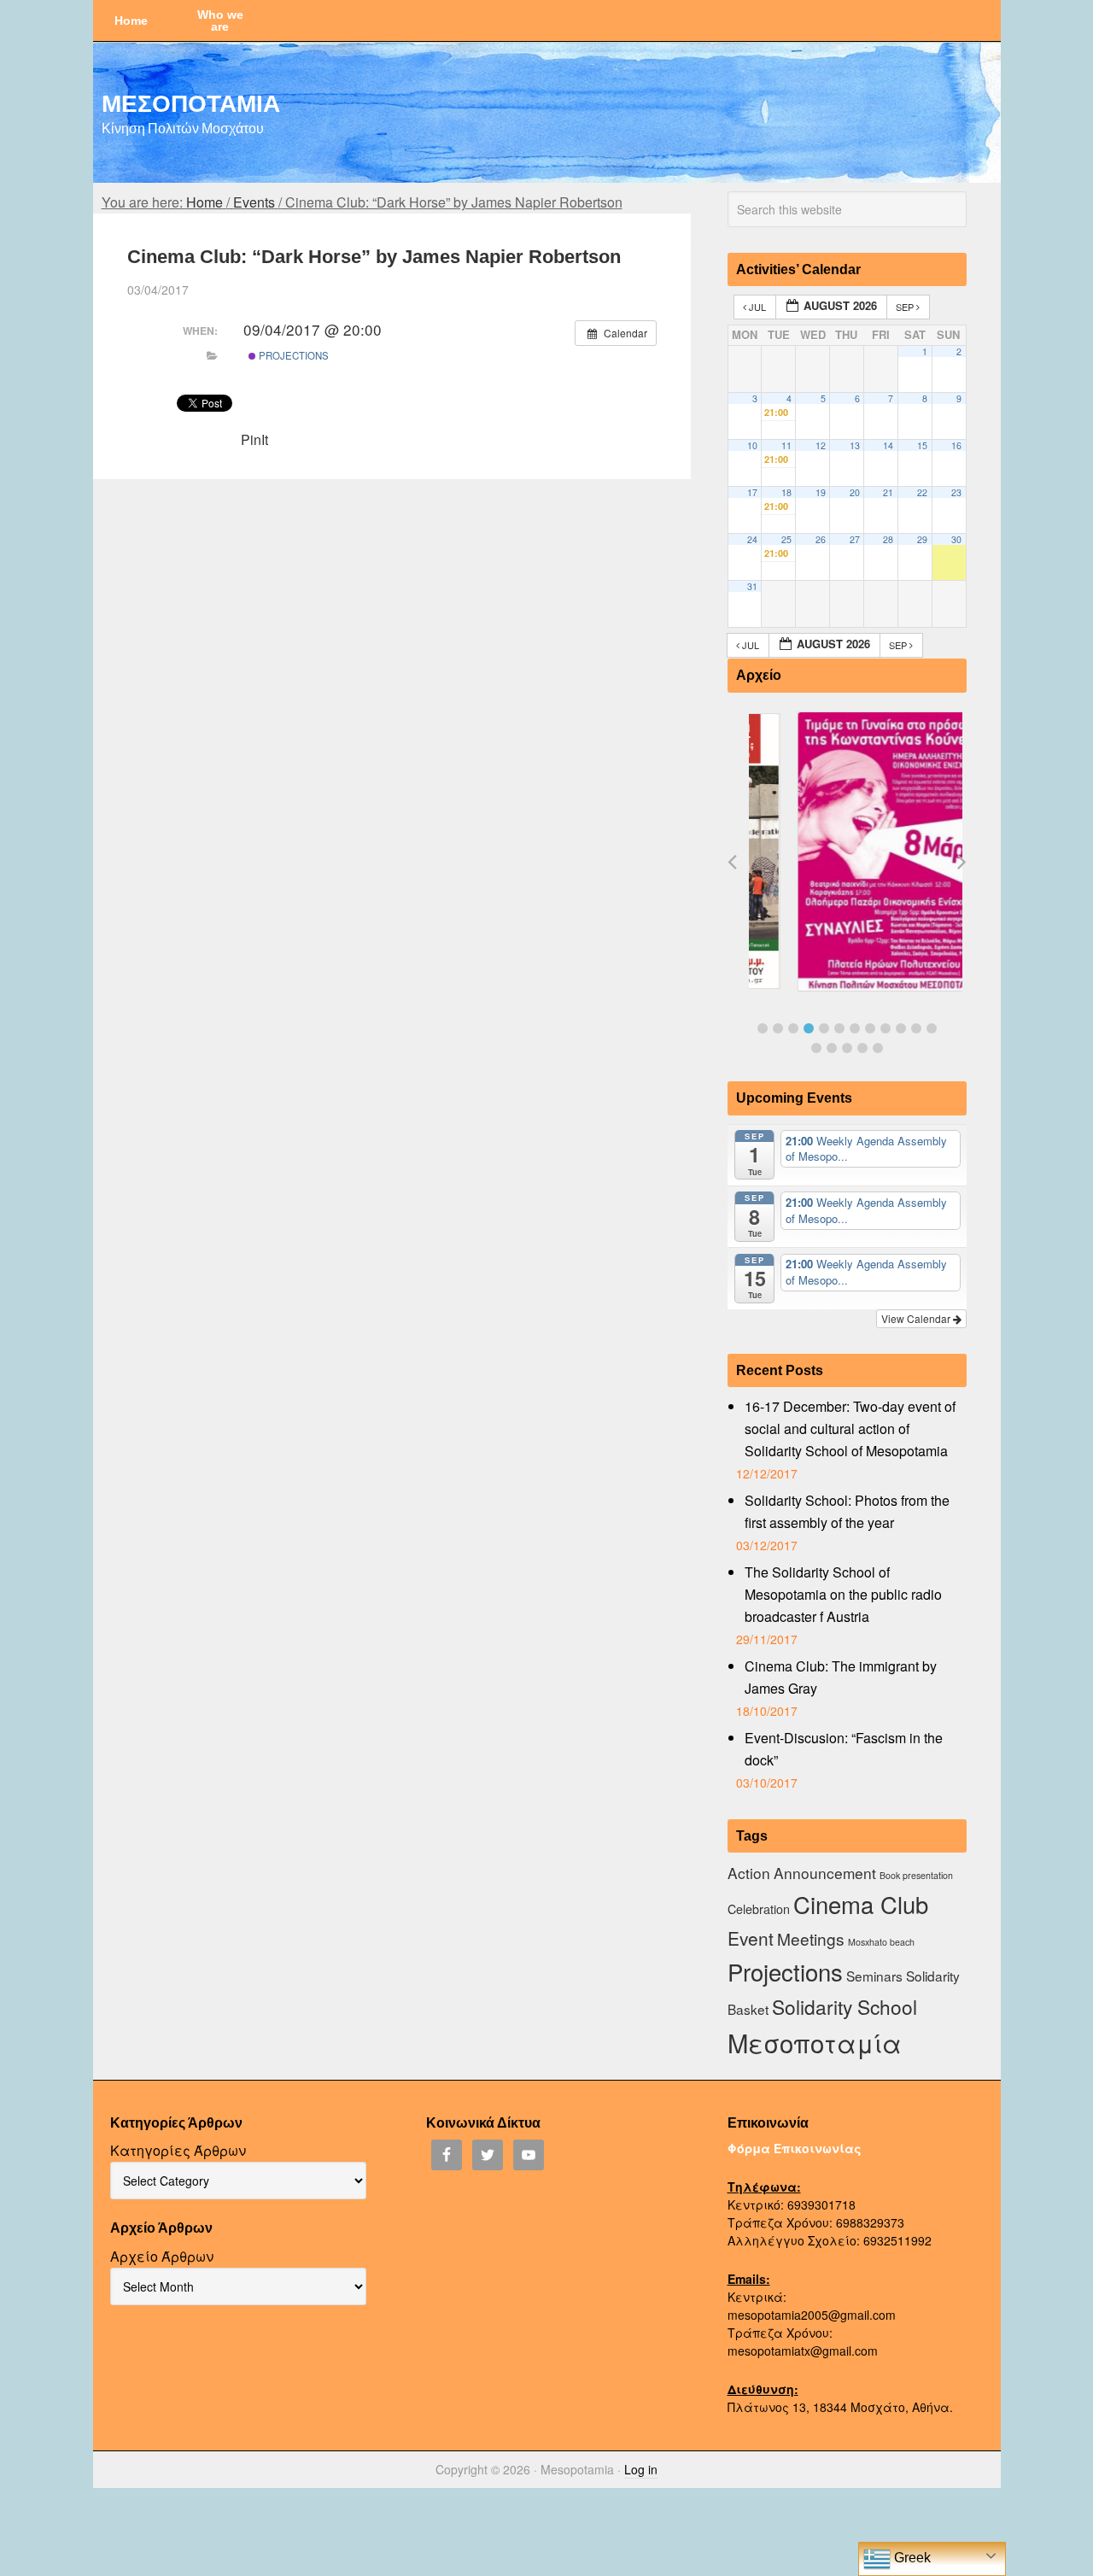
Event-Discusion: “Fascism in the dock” (844, 1749)
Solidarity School (845, 2006)
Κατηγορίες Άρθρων (178, 2150)
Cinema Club (861, 1904)
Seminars (874, 1976)
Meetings (811, 1938)
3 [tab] (793, 1028)
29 (922, 539)
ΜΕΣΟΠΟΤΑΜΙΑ (191, 102)
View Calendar (917, 1318)
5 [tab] (824, 1028)
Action (749, 1873)
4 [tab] (809, 1028)
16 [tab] (862, 1048)
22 (922, 492)
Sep (906, 307)
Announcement (825, 1873)
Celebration (759, 1909)
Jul (757, 307)
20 (855, 492)
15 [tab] (847, 1048)
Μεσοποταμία (815, 2042)
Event (751, 1938)
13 (855, 445)
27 (855, 539)
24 (752, 539)
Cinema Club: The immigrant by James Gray (841, 1677)
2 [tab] (778, 1028)
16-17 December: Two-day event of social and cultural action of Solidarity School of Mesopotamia (850, 1429)
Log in (641, 2469)
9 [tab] (886, 1028)
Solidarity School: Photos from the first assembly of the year (847, 1511)
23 (956, 492)
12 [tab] (932, 1028)
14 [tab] (832, 1048)
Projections (292, 355)
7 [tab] (855, 1028)
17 (752, 492)
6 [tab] (839, 1028)
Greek (911, 2558)
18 (786, 492)
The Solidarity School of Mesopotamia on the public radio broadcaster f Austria (843, 1594)
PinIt (254, 439)
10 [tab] (901, 1028)
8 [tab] (870, 1028)
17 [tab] (878, 1048)
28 (888, 539)
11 (786, 445)
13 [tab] (816, 1048)
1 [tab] (763, 1028)
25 (786, 539)
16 (956, 445)
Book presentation (916, 1875)
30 (956, 539)
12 (821, 445)
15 (922, 445)
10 (752, 445)
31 (752, 586)
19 (821, 492)
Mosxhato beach (881, 1942)
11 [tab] (916, 1028)
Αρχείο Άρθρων (162, 2256)
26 (821, 539)
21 (888, 492)
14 (888, 445)
